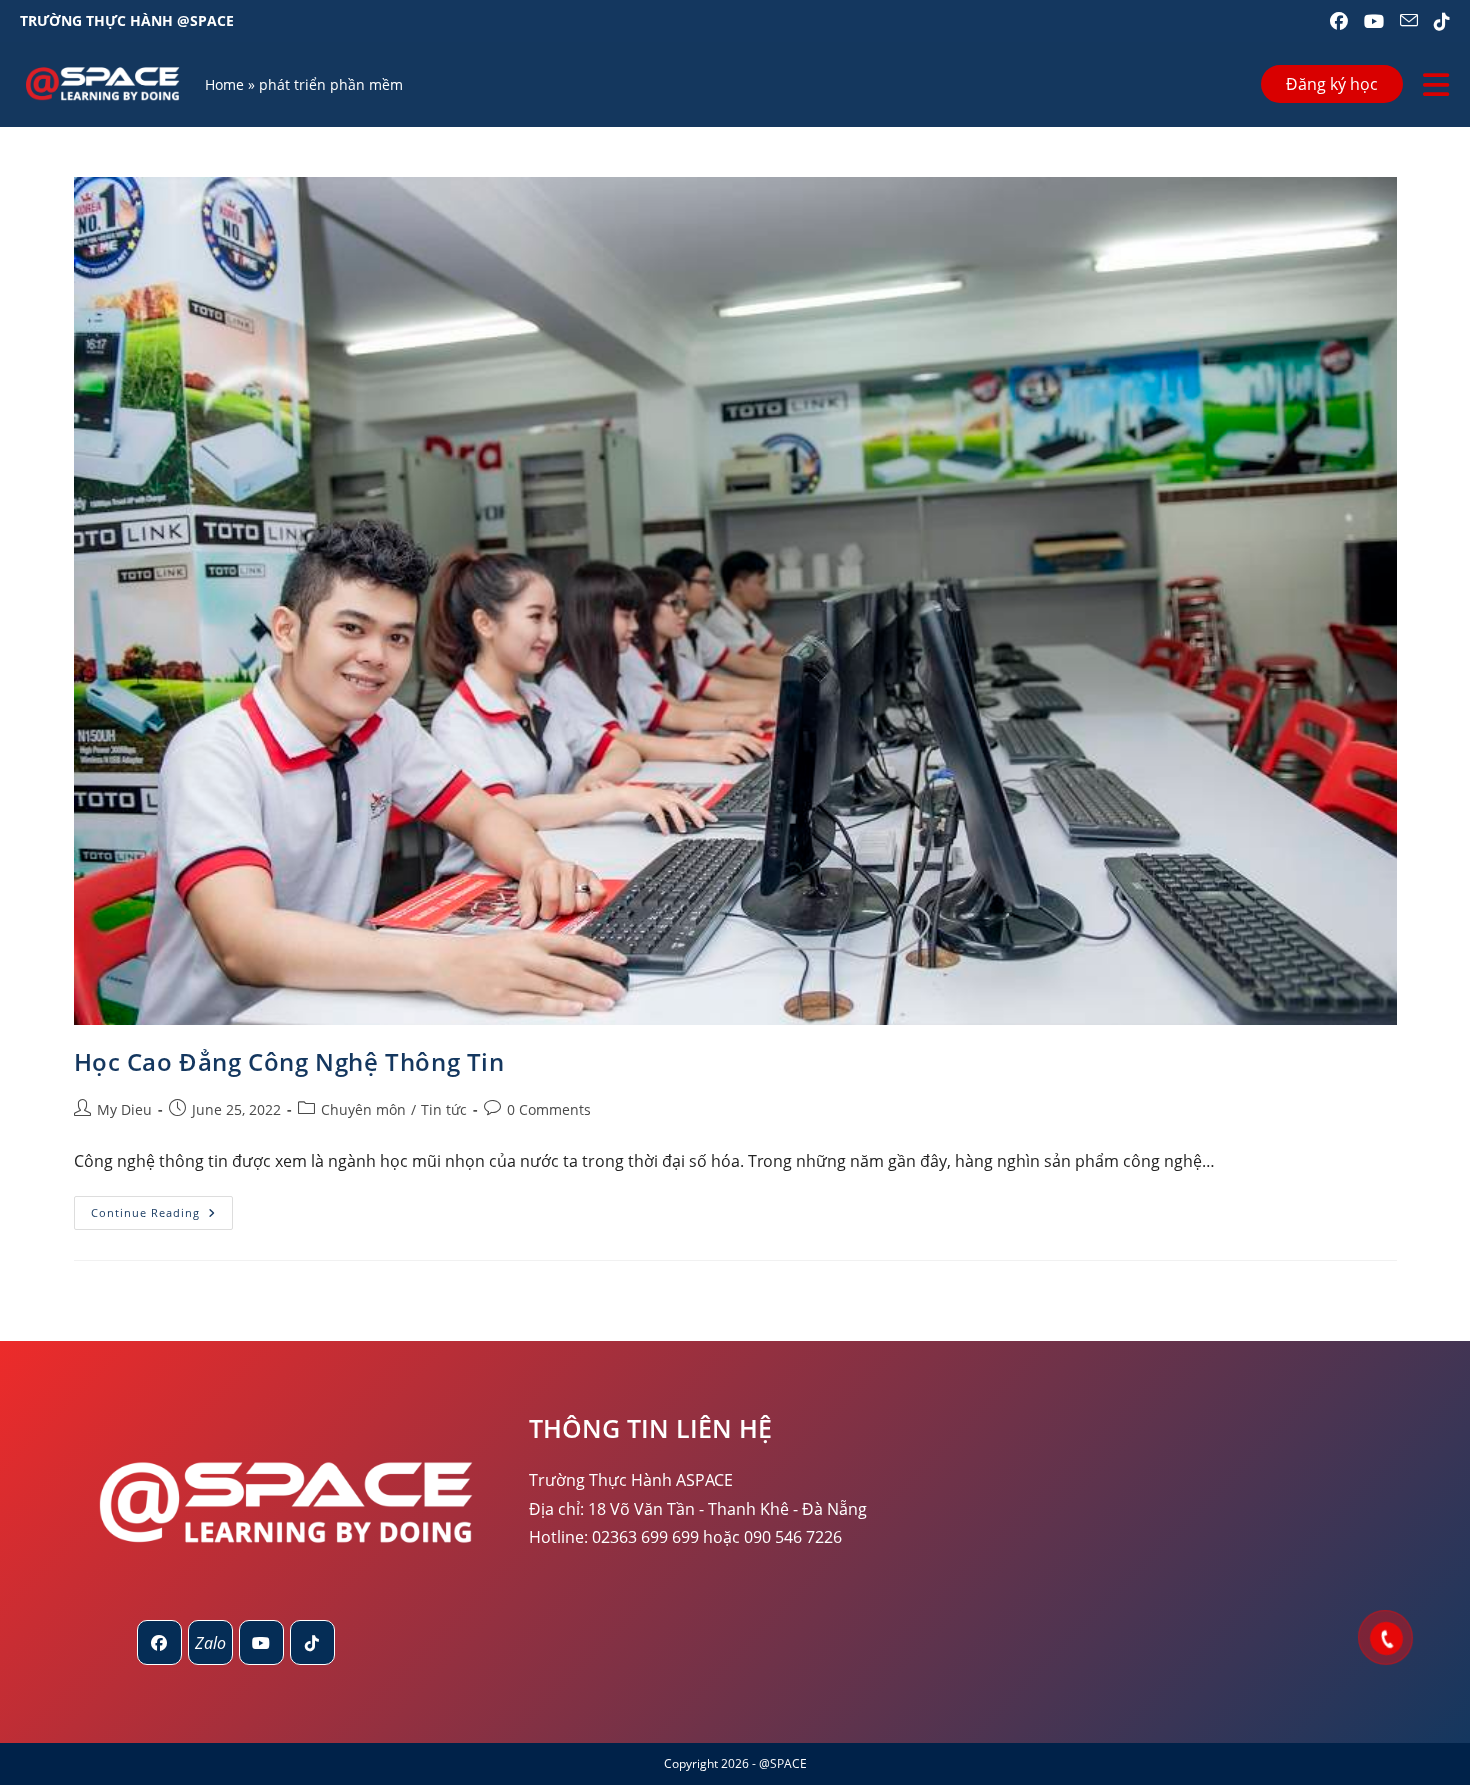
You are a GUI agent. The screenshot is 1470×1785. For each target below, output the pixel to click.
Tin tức (444, 1109)
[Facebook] (159, 1642)
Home (224, 84)
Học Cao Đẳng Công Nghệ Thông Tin (289, 1061)
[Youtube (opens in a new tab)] (1374, 21)
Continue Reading (162, 1216)
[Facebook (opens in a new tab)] (1339, 21)
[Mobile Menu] (1436, 84)
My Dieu (124, 1109)
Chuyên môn (363, 1109)
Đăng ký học (1332, 84)
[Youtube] (261, 1642)
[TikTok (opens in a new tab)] (1438, 21)
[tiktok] (312, 1642)
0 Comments (549, 1109)
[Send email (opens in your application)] (1409, 21)
